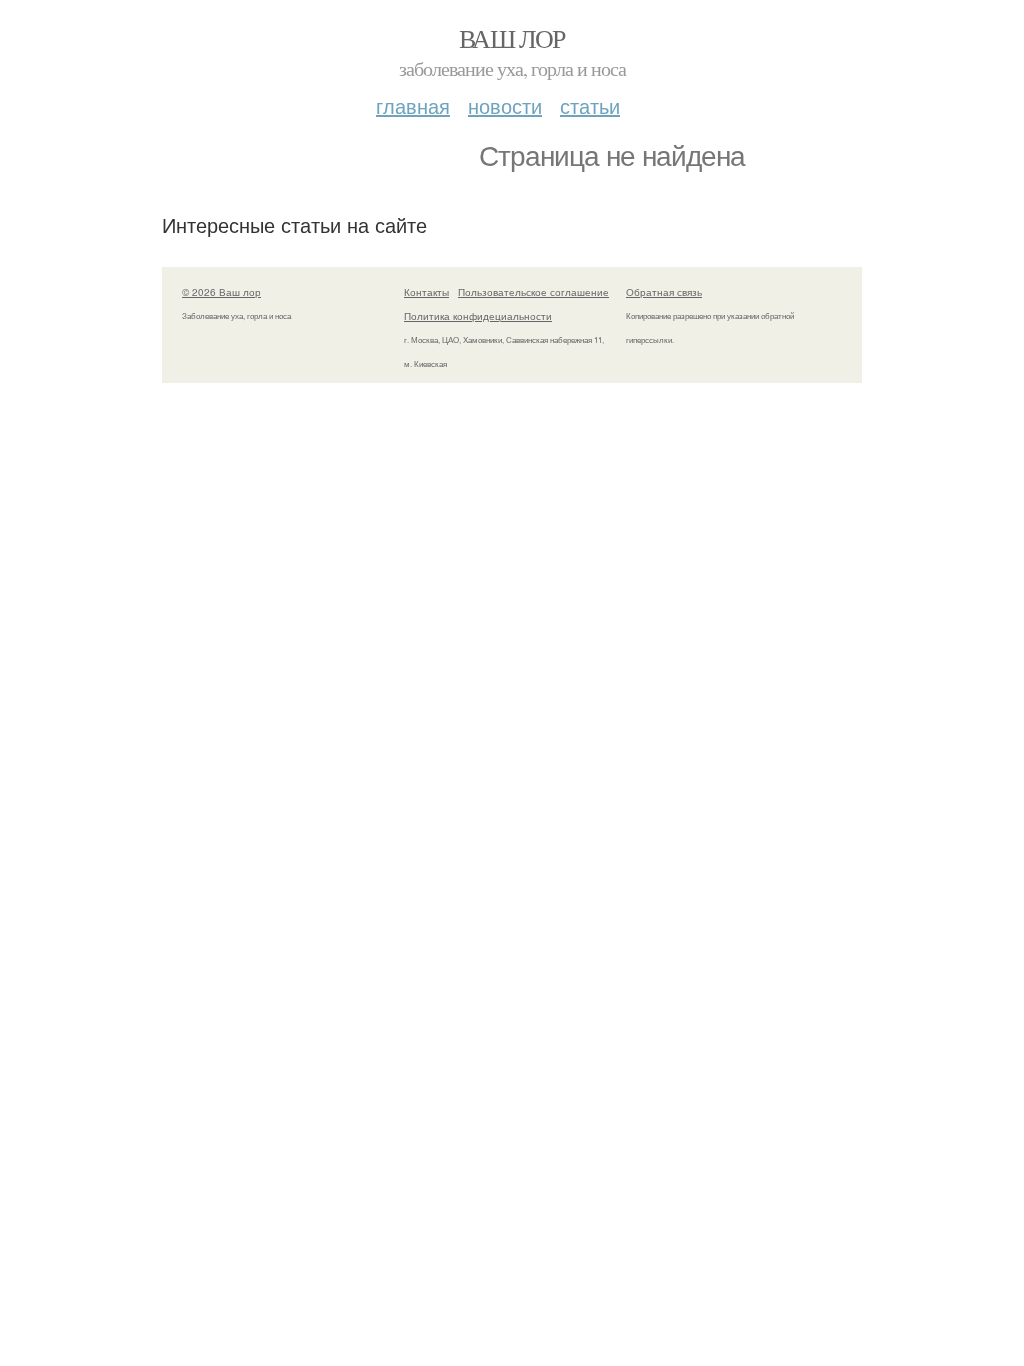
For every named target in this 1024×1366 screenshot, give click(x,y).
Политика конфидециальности (478, 316)
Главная (413, 105)
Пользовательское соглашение (533, 292)
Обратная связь (664, 292)
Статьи (590, 105)
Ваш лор (512, 38)
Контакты (426, 292)
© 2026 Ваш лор (221, 292)
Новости (505, 105)
